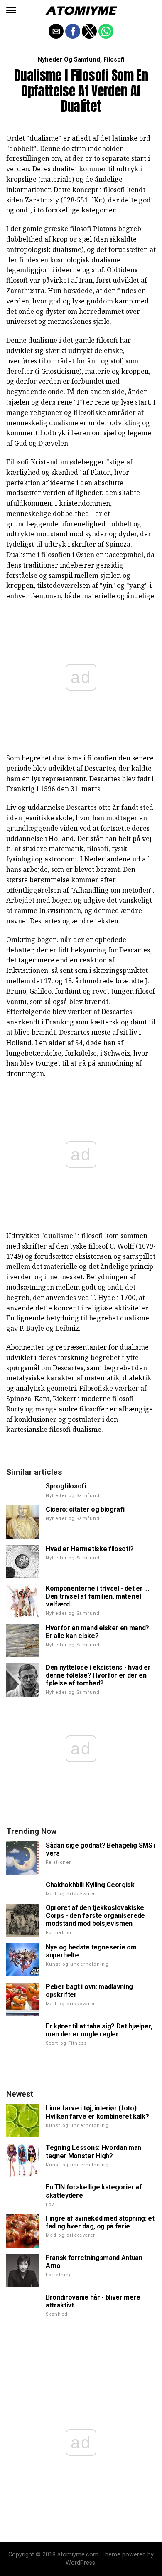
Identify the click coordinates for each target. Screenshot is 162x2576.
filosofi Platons (93, 229)
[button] (11, 10)
